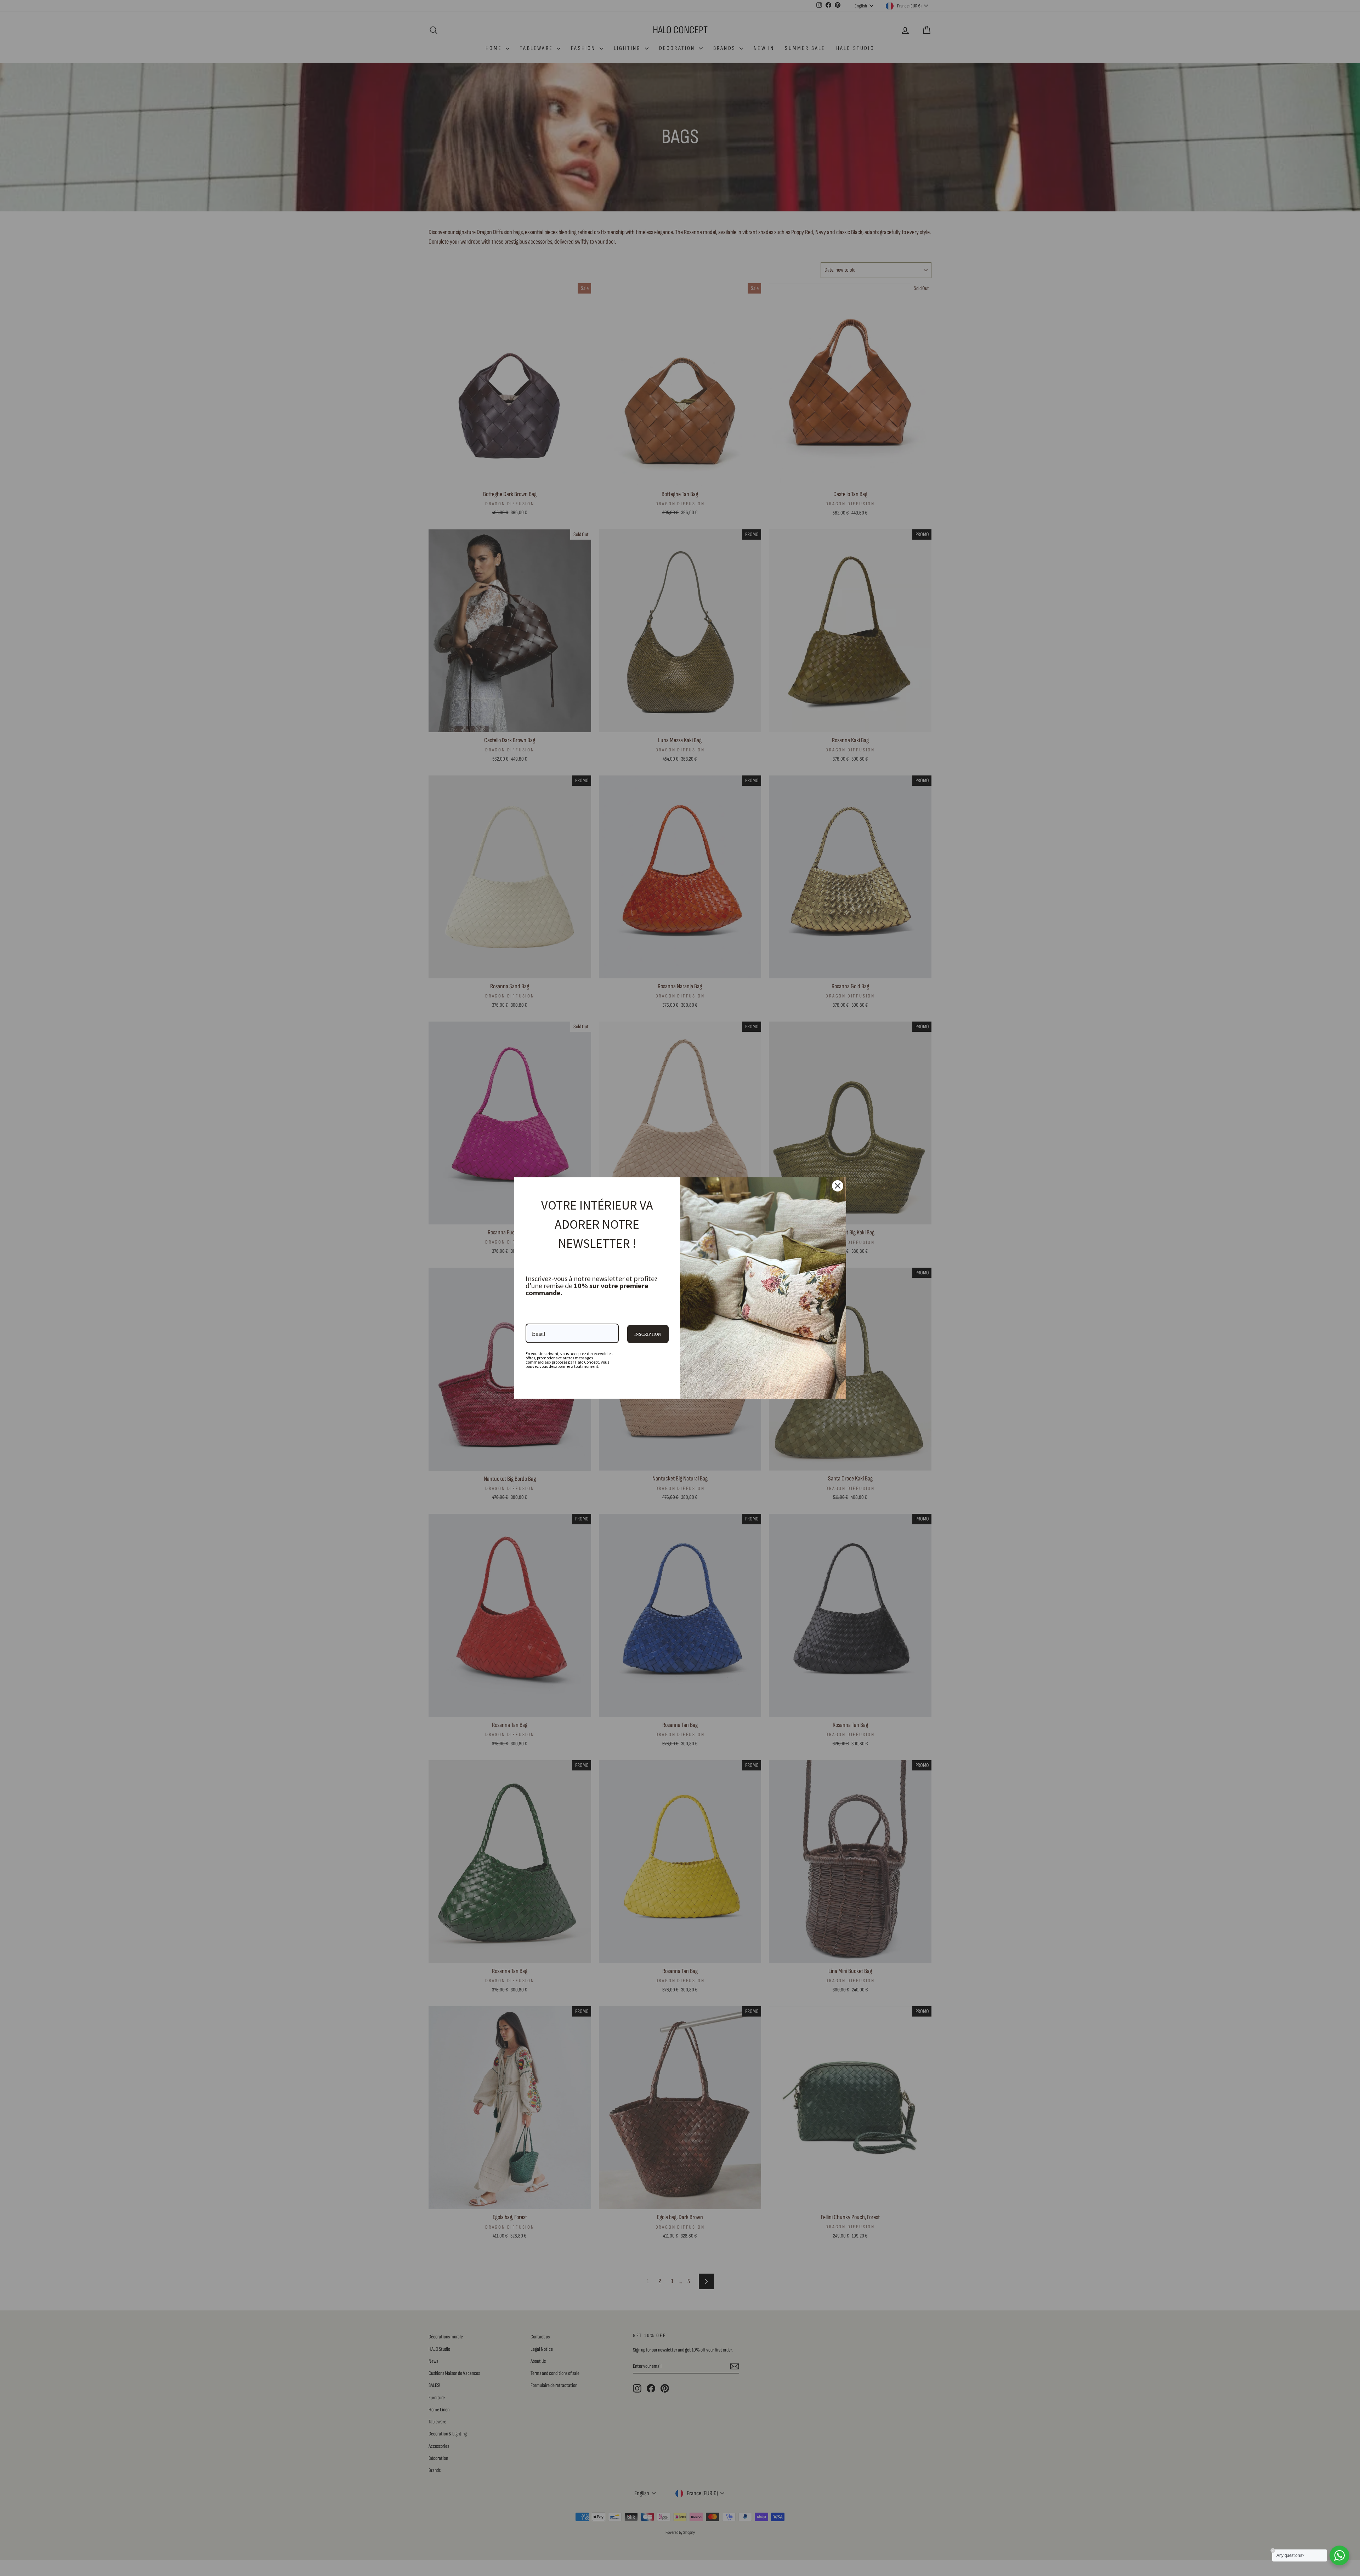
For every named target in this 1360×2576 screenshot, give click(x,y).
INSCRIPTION (648, 1334)
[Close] (838, 1186)
